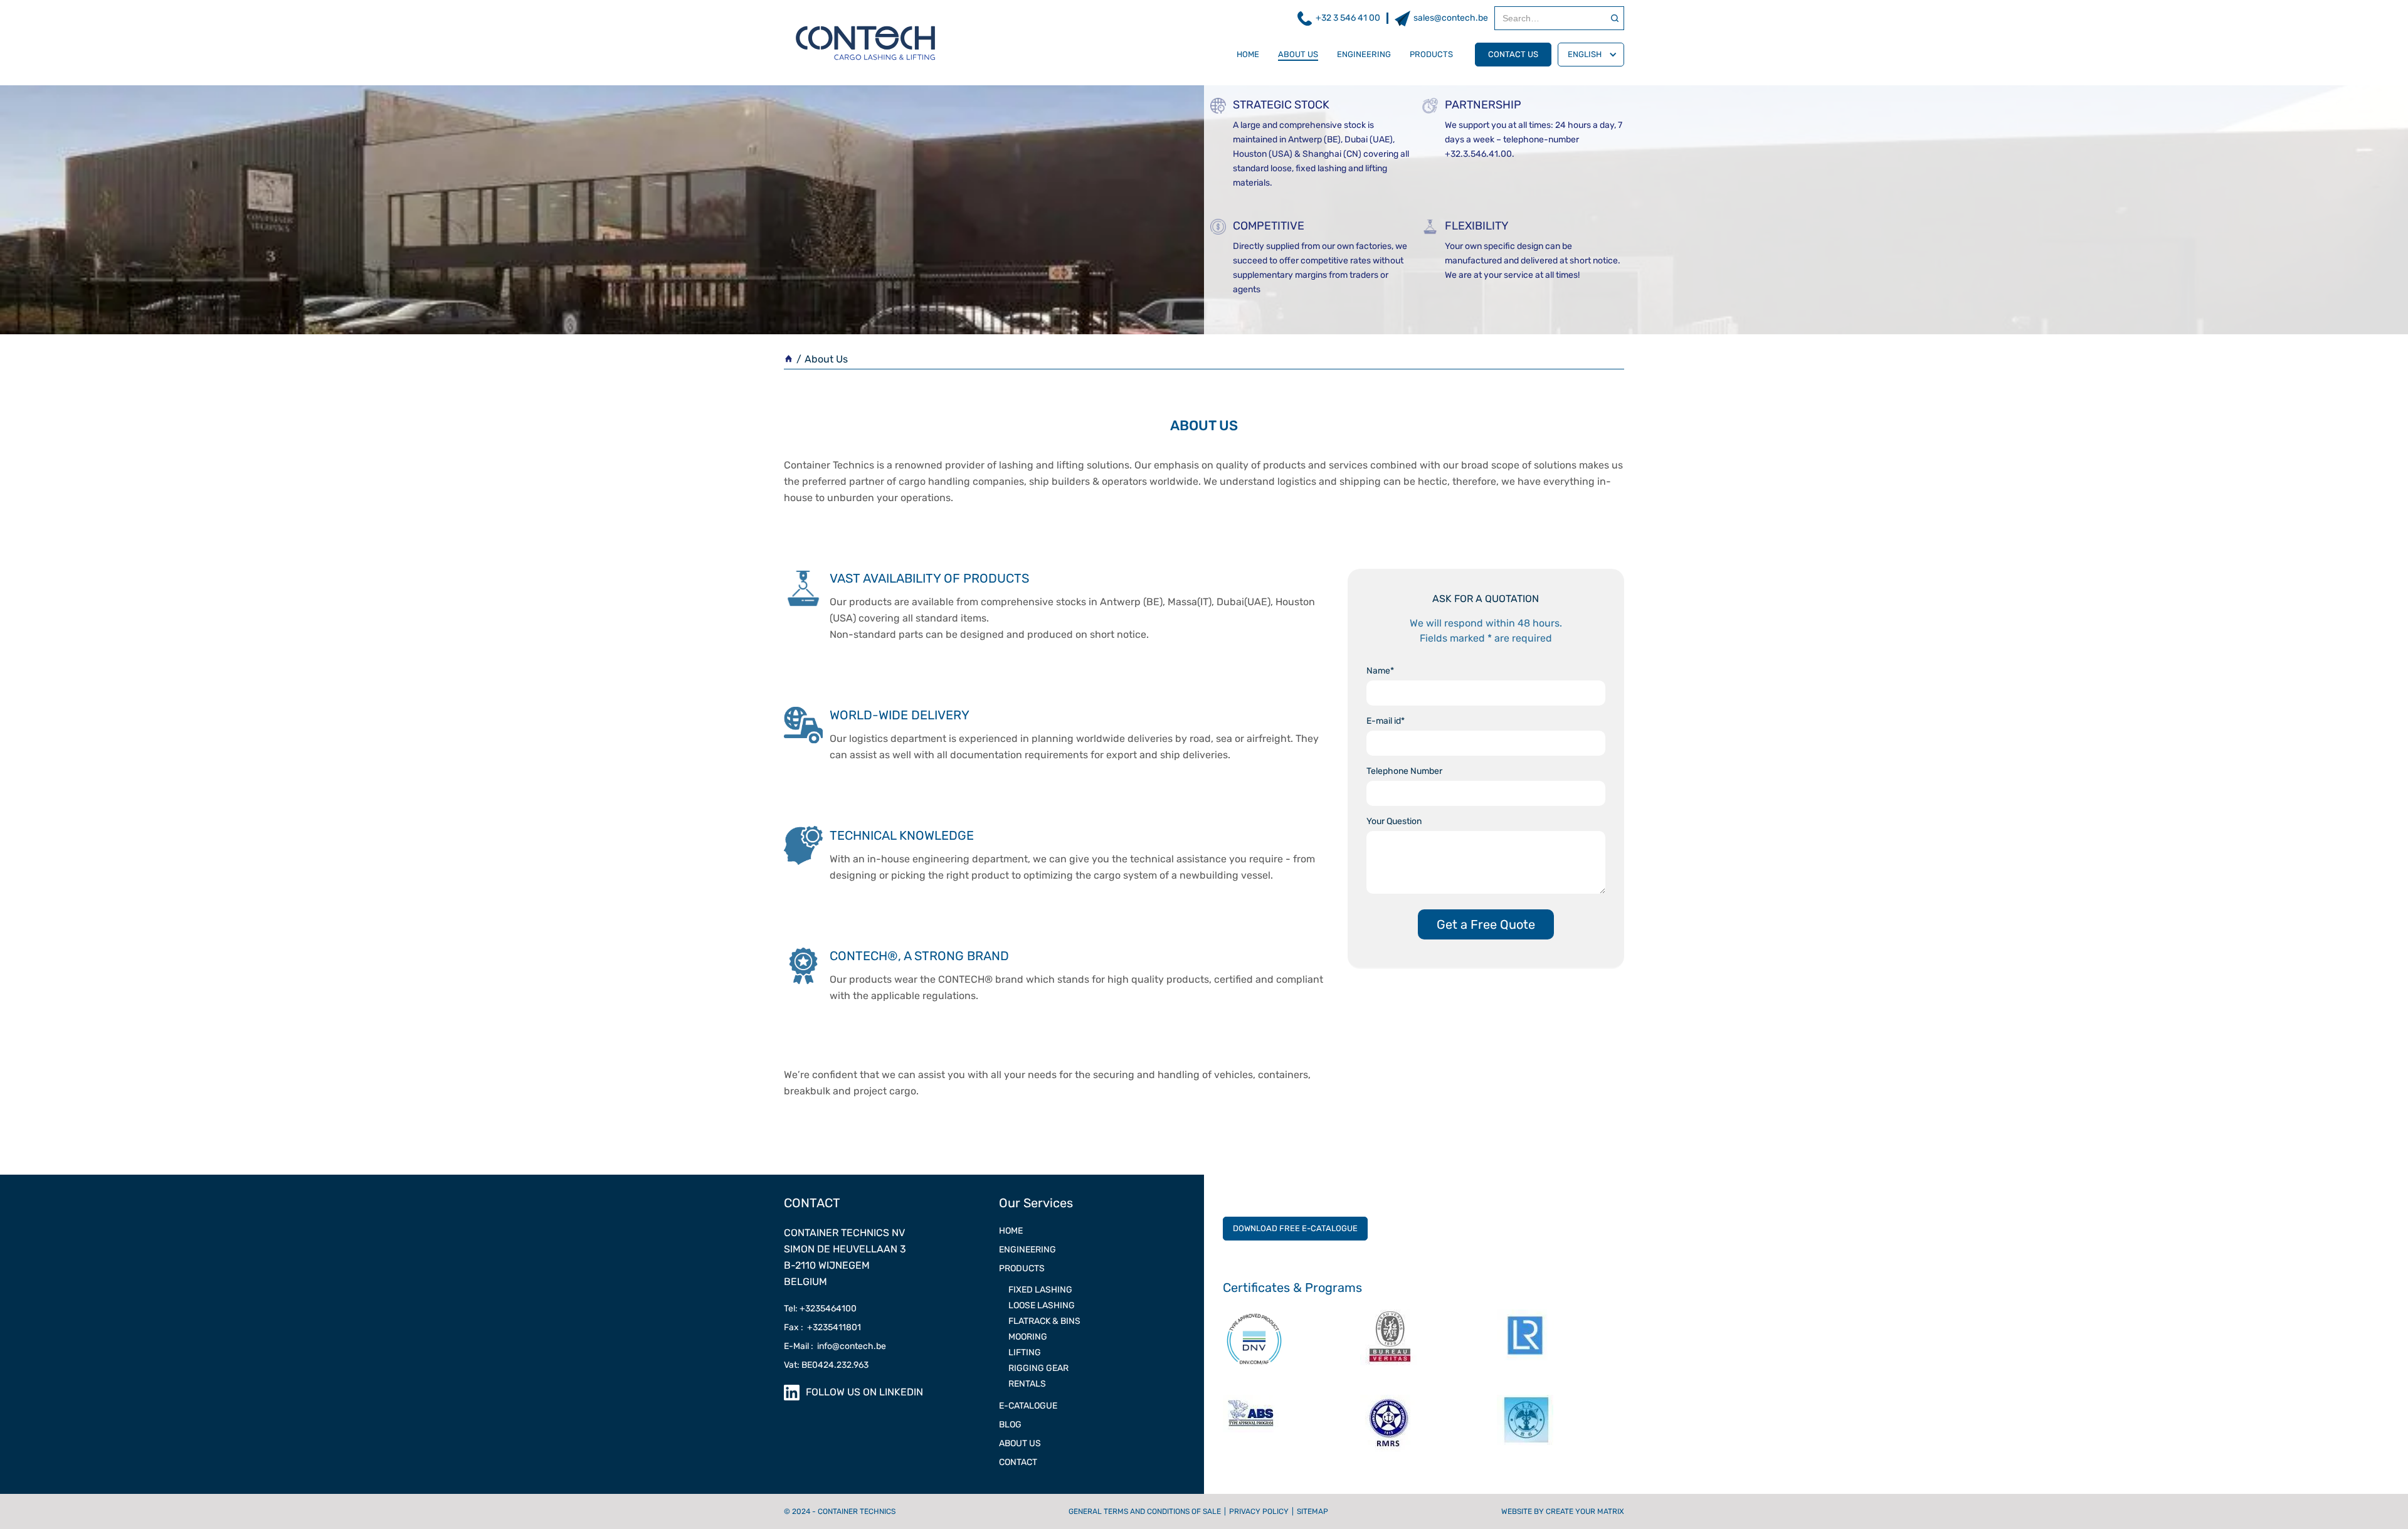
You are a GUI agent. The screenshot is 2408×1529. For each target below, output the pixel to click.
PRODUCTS (1022, 1268)
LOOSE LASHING (1042, 1305)
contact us (1513, 54)
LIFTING (1025, 1352)
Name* (1380, 671)
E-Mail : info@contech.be (835, 1346)
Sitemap (1312, 1511)
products (1431, 54)
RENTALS (1027, 1384)
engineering (1364, 54)
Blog (1010, 1425)
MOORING (1028, 1337)
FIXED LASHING (1040, 1290)
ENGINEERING (1027, 1250)
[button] (1591, 55)
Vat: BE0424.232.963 (826, 1365)
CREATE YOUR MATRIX (1585, 1511)
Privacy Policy (1259, 1511)
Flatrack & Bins (1044, 1321)
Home (1248, 54)
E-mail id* (1386, 721)
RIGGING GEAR (1038, 1368)
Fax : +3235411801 (822, 1327)
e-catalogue (1028, 1406)
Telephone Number (1404, 771)
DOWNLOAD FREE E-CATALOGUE (1295, 1228)
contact (1018, 1462)
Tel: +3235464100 (820, 1309)
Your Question (1394, 821)
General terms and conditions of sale (1145, 1511)
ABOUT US (1020, 1443)
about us (1298, 54)
